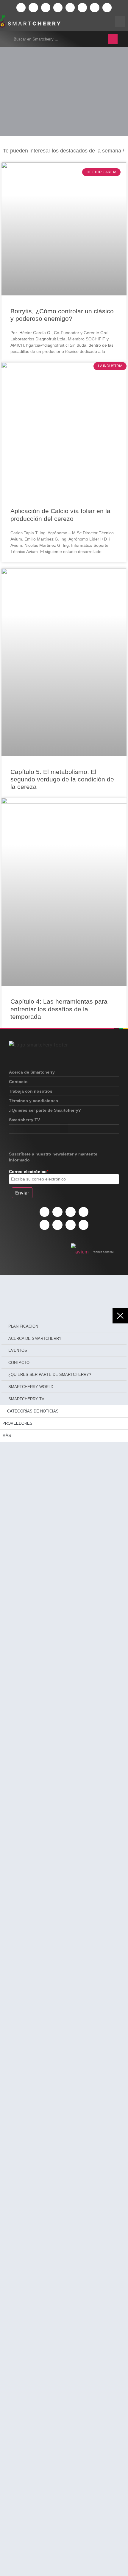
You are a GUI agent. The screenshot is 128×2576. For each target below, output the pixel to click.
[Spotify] (107, 8)
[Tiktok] (95, 8)
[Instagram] (58, 8)
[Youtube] (70, 8)
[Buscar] (113, 39)
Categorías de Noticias (33, 1411)
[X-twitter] (21, 8)
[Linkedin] (46, 8)
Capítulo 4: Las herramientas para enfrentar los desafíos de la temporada (59, 1009)
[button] (64, 1128)
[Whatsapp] (82, 8)
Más (7, 1436)
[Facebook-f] (33, 8)
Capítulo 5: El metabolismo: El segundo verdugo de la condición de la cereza (62, 779)
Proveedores (17, 1423)
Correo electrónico (29, 1172)
